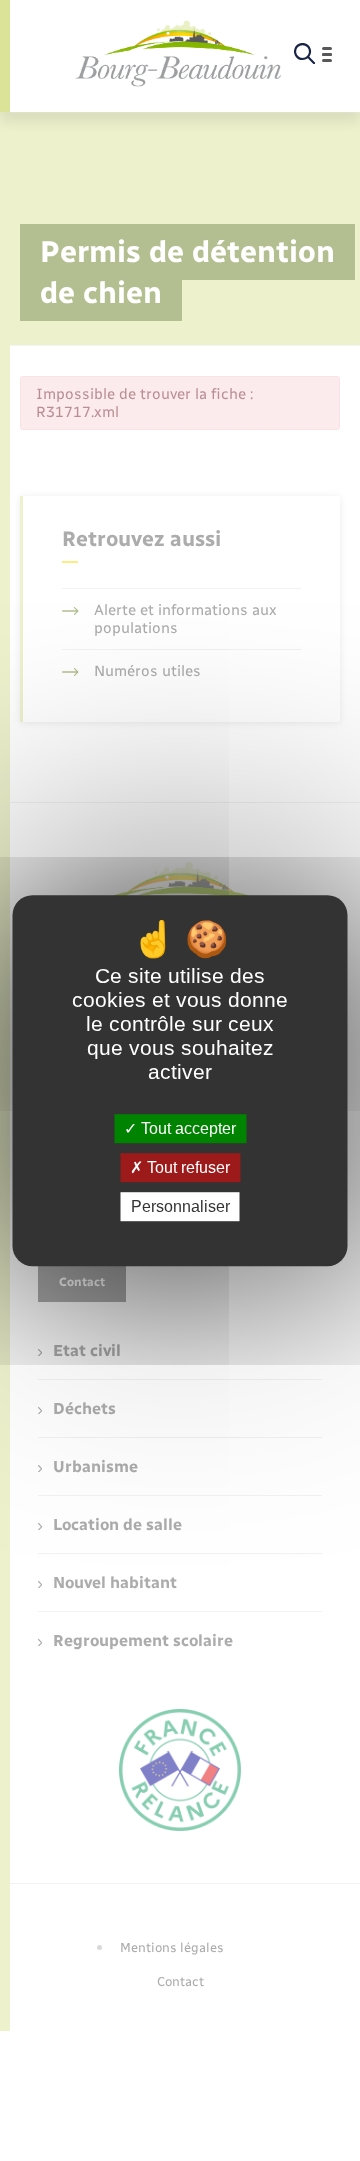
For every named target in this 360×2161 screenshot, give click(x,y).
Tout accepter (186, 1128)
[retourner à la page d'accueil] (179, 54)
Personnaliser (180, 1206)
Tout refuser (186, 1167)
